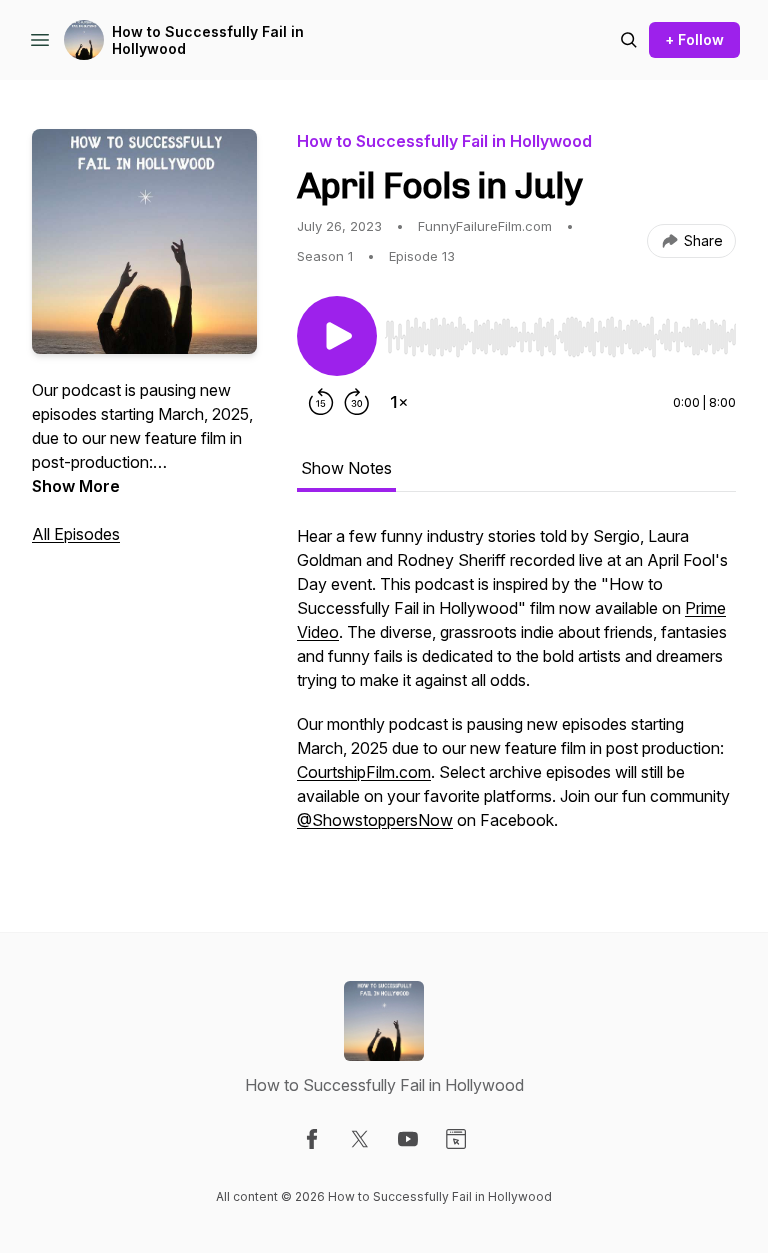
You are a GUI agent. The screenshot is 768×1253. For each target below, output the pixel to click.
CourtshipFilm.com (364, 772)
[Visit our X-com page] (360, 1139)
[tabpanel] (516, 688)
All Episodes (76, 534)
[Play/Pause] (337, 336)
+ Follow (694, 39)
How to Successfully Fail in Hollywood (208, 40)
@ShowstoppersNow (375, 820)
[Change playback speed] (399, 402)
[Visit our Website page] (456, 1139)
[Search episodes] (629, 40)
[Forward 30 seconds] (357, 402)
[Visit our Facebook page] (312, 1139)
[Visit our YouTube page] (408, 1139)
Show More (76, 486)
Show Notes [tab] (346, 468)
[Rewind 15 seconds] (321, 402)
